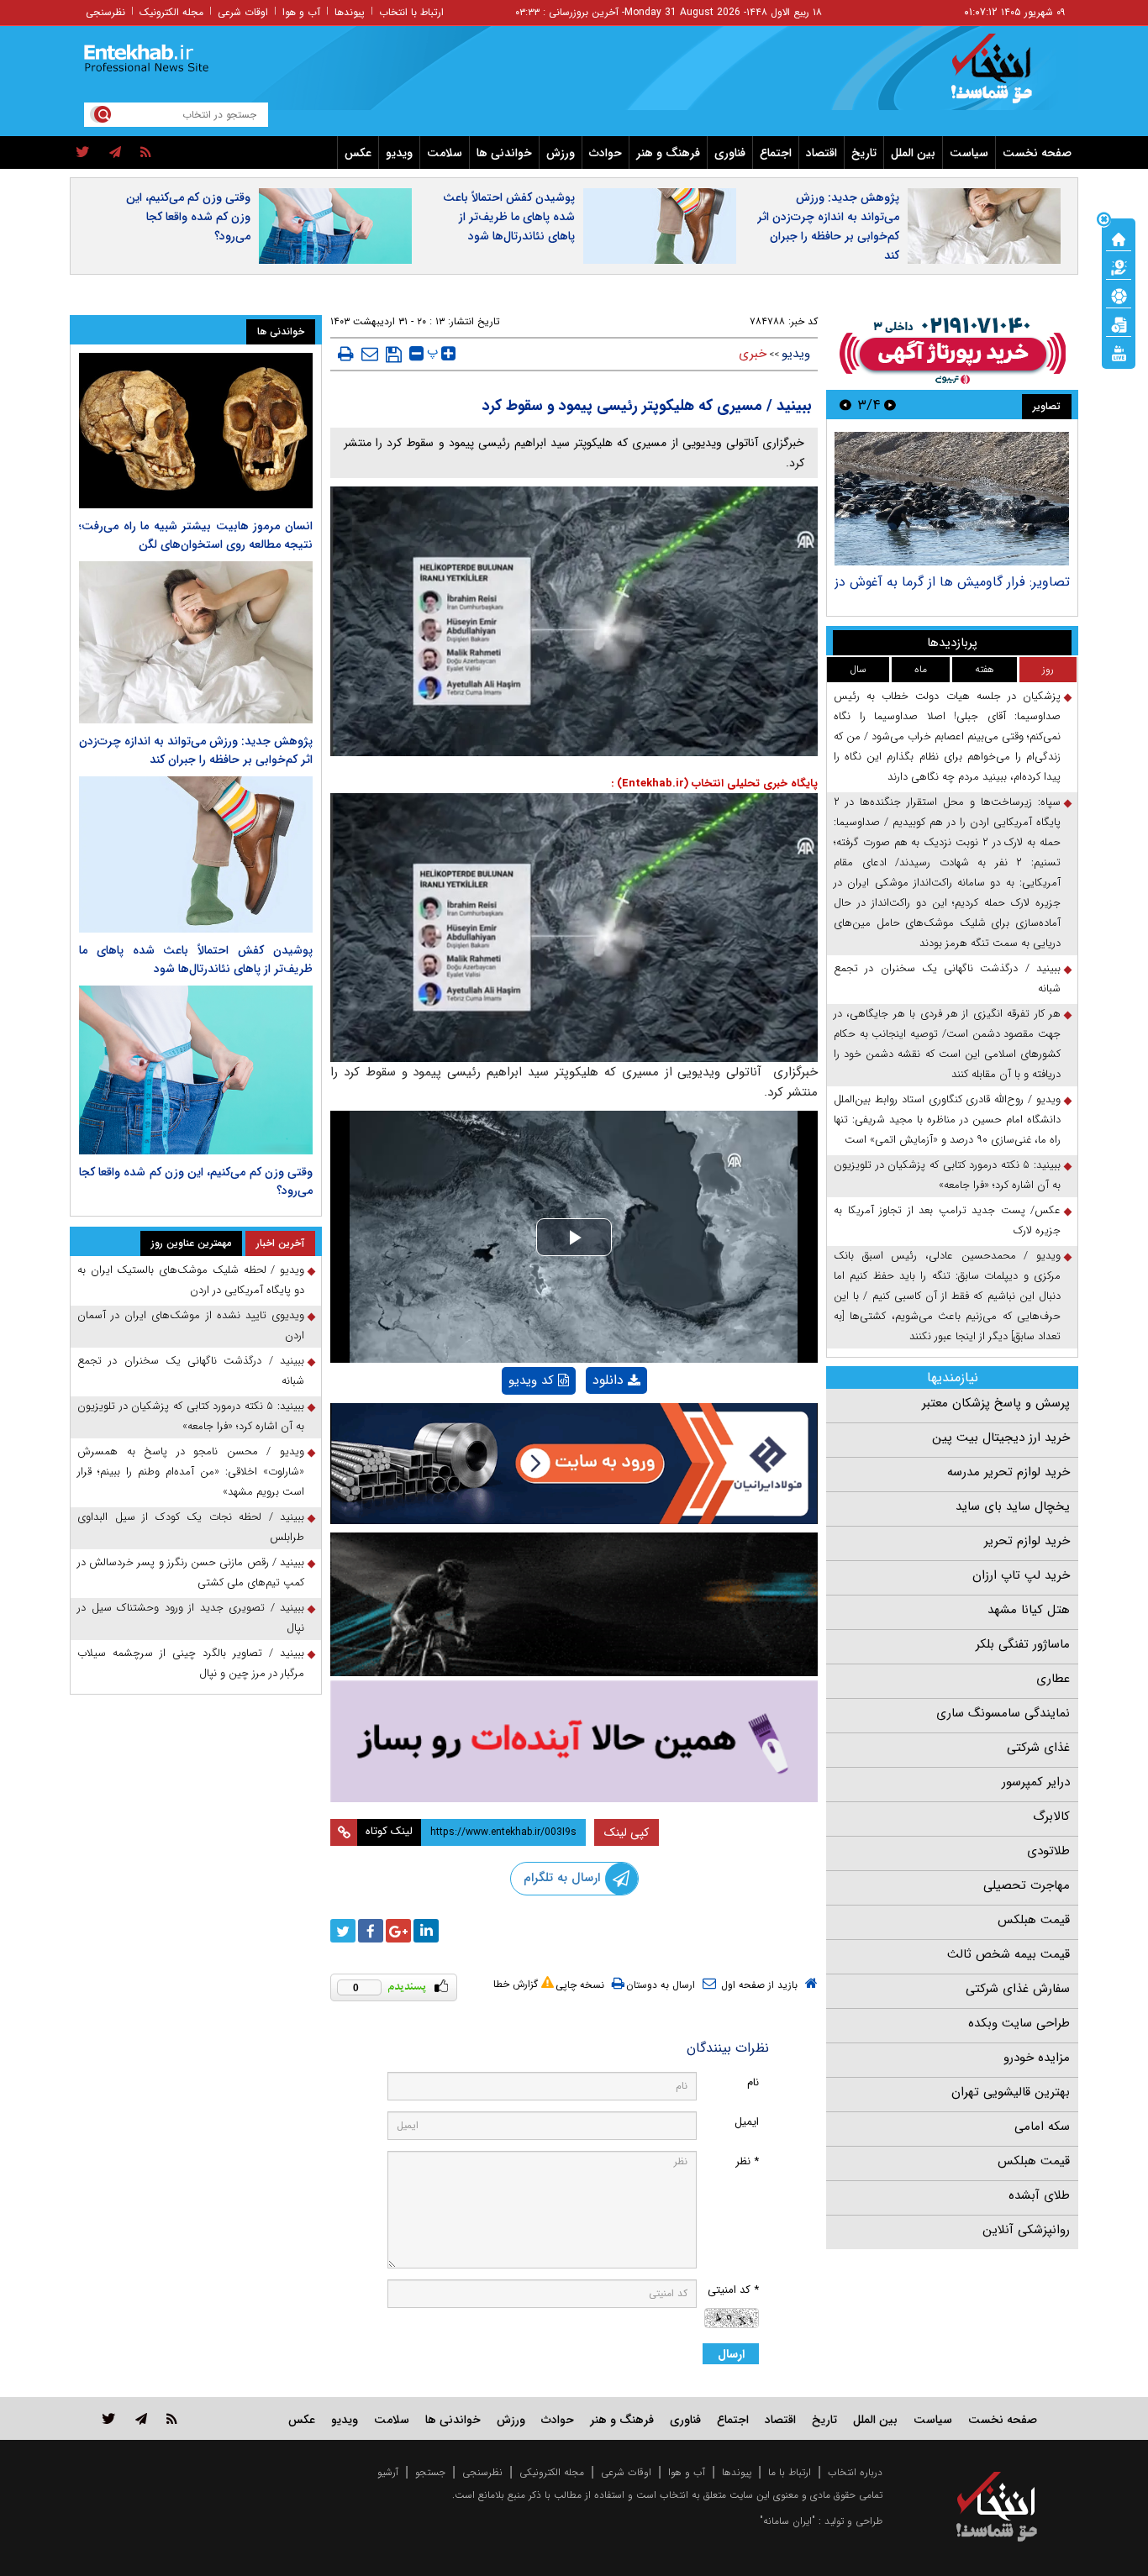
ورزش (561, 153)
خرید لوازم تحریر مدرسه (1008, 1472)
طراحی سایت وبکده (1019, 2023)
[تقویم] (1119, 323)
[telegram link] (141, 2418)
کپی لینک (627, 1832)
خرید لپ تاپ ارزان (1021, 1575)
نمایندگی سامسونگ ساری (1003, 1713)
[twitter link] (109, 2418)
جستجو (430, 2472)
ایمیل (747, 2122)
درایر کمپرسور (1036, 1782)
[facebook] (371, 1931)
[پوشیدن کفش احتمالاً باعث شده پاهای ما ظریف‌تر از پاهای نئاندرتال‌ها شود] (196, 854)
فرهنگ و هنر (668, 153)
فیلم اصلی (588, 1424)
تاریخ (864, 153)
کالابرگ (1051, 1816)
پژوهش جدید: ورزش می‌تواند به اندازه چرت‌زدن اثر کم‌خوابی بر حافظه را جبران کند (828, 226)
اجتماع (776, 153)
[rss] (146, 153)
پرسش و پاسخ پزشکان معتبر (996, 1403)
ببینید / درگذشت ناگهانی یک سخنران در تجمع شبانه (947, 978)
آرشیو (388, 2472)
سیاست (969, 153)
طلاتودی (1048, 1851)
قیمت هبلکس (1034, 1920)
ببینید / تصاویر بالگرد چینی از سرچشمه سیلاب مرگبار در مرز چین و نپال (191, 1663)
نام (753, 2082)
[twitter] (83, 153)
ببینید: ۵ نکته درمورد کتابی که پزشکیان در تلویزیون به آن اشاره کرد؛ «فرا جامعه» (947, 1175)
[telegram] (115, 153)
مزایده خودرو (1037, 2058)
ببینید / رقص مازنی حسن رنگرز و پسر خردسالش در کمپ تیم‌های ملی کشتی (191, 1572)
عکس (358, 153)
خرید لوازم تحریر (1027, 1541)
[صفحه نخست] (1119, 238)
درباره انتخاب (855, 2472)
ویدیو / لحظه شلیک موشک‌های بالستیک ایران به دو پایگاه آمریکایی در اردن (191, 1280)
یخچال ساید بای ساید (1013, 1506)
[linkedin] (426, 1931)
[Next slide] (845, 405)
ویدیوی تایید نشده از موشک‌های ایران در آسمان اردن (191, 1325)
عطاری (1053, 1679)
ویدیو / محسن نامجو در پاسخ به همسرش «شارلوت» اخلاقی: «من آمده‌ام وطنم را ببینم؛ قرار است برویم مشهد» (191, 1472)
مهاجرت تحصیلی (1027, 1885)
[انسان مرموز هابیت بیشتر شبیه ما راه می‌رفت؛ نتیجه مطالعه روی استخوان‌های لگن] (196, 431)
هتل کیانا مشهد (1029, 1610)
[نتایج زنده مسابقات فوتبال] (1119, 352)
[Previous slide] (890, 405)
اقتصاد (822, 153)
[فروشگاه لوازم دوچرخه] (574, 1604)
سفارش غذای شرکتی (1018, 1989)
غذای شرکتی (1038, 1748)
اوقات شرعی (243, 12)
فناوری (730, 153)
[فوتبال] (1119, 295)
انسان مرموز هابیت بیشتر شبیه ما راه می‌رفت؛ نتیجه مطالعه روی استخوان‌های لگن (196, 535)
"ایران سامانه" (787, 2521)
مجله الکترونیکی (552, 2472)
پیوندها (350, 12)
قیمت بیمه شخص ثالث (1008, 1954)
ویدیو (399, 153)
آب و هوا (301, 12)
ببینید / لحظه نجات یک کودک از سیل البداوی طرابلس (191, 1527)
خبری (753, 354)
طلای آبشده (1039, 2195)
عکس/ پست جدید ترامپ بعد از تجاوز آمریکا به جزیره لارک (947, 1220)
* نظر (747, 2161)
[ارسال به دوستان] (370, 354)
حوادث (606, 153)
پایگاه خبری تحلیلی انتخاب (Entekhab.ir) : (714, 783)
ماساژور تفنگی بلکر (1023, 1644)
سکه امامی (1042, 2127)
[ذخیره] (394, 355)
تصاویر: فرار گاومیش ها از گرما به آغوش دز (952, 582)
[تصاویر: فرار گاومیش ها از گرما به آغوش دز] (952, 499)
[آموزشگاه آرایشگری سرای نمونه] (574, 1741)
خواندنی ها (504, 153)
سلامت (445, 153)
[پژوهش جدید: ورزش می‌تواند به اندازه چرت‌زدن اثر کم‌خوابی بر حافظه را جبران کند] (196, 642)
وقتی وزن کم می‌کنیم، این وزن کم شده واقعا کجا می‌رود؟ (188, 217)
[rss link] (172, 2418)
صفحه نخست (1037, 153)
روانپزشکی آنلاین (1026, 2230)
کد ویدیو (531, 1380)
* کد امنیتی (733, 2290)
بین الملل (913, 153)
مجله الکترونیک (171, 12)
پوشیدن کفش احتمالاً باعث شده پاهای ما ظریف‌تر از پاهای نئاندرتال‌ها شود (509, 217)
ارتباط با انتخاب (411, 12)
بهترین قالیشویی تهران (1011, 2092)
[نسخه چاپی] (346, 354)
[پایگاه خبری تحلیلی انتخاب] (1005, 76)
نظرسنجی (105, 12)
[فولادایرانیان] (574, 1463)
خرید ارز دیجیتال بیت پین (1001, 1438)
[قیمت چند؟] (1119, 266)
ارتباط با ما (790, 2472)
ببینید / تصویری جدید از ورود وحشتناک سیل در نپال (191, 1618)
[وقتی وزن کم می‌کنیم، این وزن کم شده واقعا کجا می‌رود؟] (196, 1070)
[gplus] (398, 1931)
